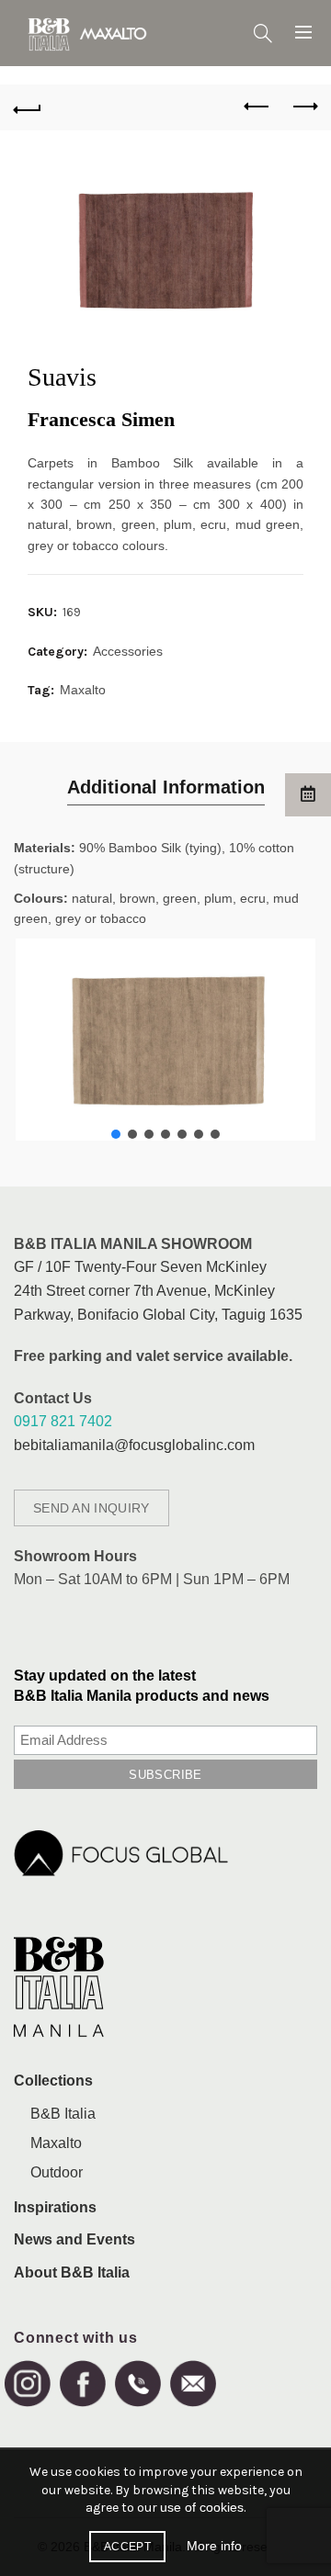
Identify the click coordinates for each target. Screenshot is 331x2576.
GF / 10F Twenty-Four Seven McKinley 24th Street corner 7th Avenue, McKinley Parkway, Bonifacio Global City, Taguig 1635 (158, 1290)
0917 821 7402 (63, 1421)
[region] (165, 1040)
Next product (303, 107)
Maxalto (83, 690)
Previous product (257, 107)
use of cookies (202, 2507)
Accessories (128, 651)
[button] (116, 1134)
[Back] (28, 107)
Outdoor (57, 2172)
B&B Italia (63, 2114)
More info (214, 2546)
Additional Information (166, 787)
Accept (127, 2547)
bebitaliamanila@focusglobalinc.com (134, 1445)
